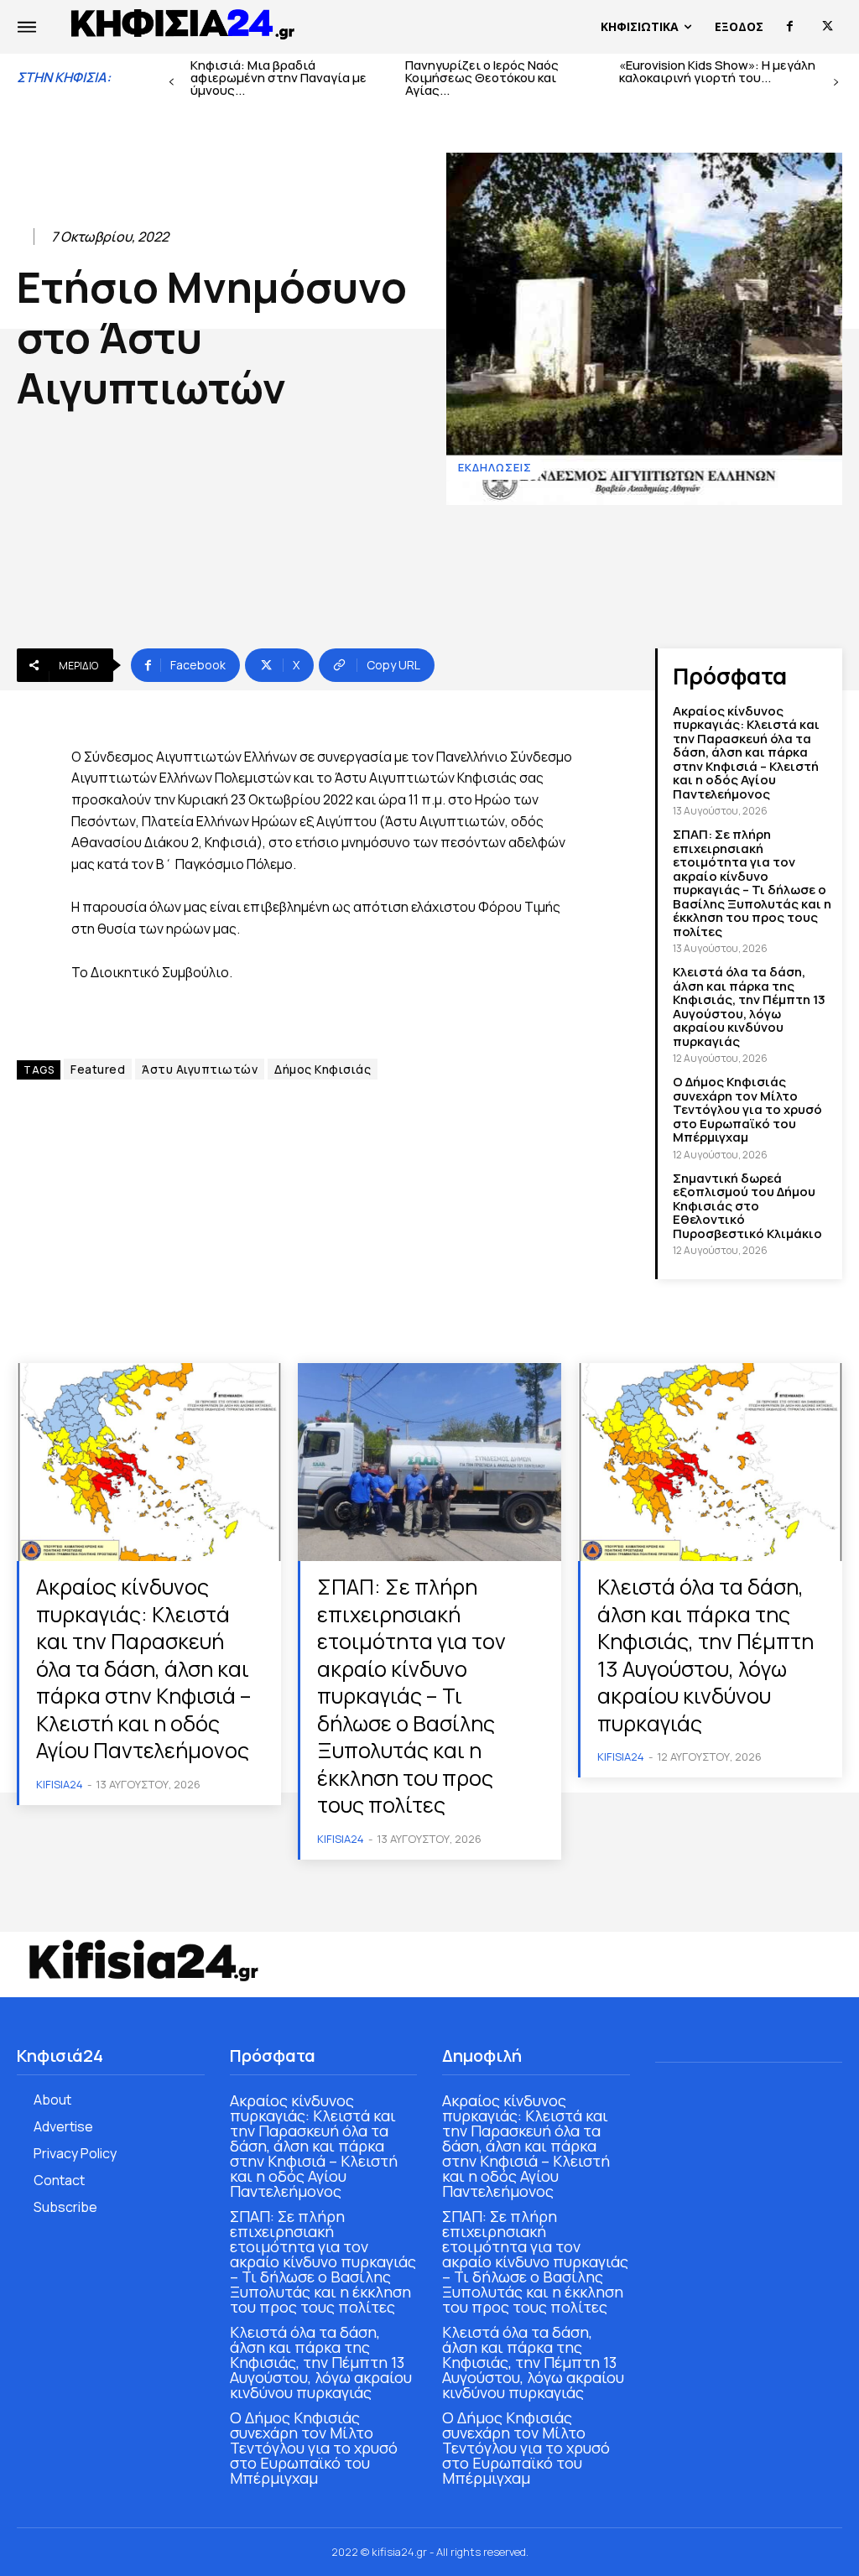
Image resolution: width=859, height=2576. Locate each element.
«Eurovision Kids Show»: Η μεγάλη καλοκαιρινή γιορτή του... (717, 71)
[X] (828, 26)
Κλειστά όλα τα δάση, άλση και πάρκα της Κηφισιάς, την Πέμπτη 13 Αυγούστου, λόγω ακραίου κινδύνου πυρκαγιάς (749, 1007)
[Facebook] (790, 26)
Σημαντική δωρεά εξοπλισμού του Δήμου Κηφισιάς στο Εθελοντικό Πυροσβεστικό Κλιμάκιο (747, 1206)
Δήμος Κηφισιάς (323, 1069)
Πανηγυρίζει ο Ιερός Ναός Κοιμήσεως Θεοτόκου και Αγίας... (482, 78)
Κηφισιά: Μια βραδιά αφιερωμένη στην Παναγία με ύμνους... (279, 78)
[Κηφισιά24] (143, 1960)
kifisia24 (60, 1784)
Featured (98, 1069)
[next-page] (836, 83)
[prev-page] (172, 83)
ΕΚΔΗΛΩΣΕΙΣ (495, 467)
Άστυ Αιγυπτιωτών (200, 1069)
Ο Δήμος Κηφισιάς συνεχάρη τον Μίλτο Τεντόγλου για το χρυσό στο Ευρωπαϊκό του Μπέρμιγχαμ (747, 1109)
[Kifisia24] (184, 23)
